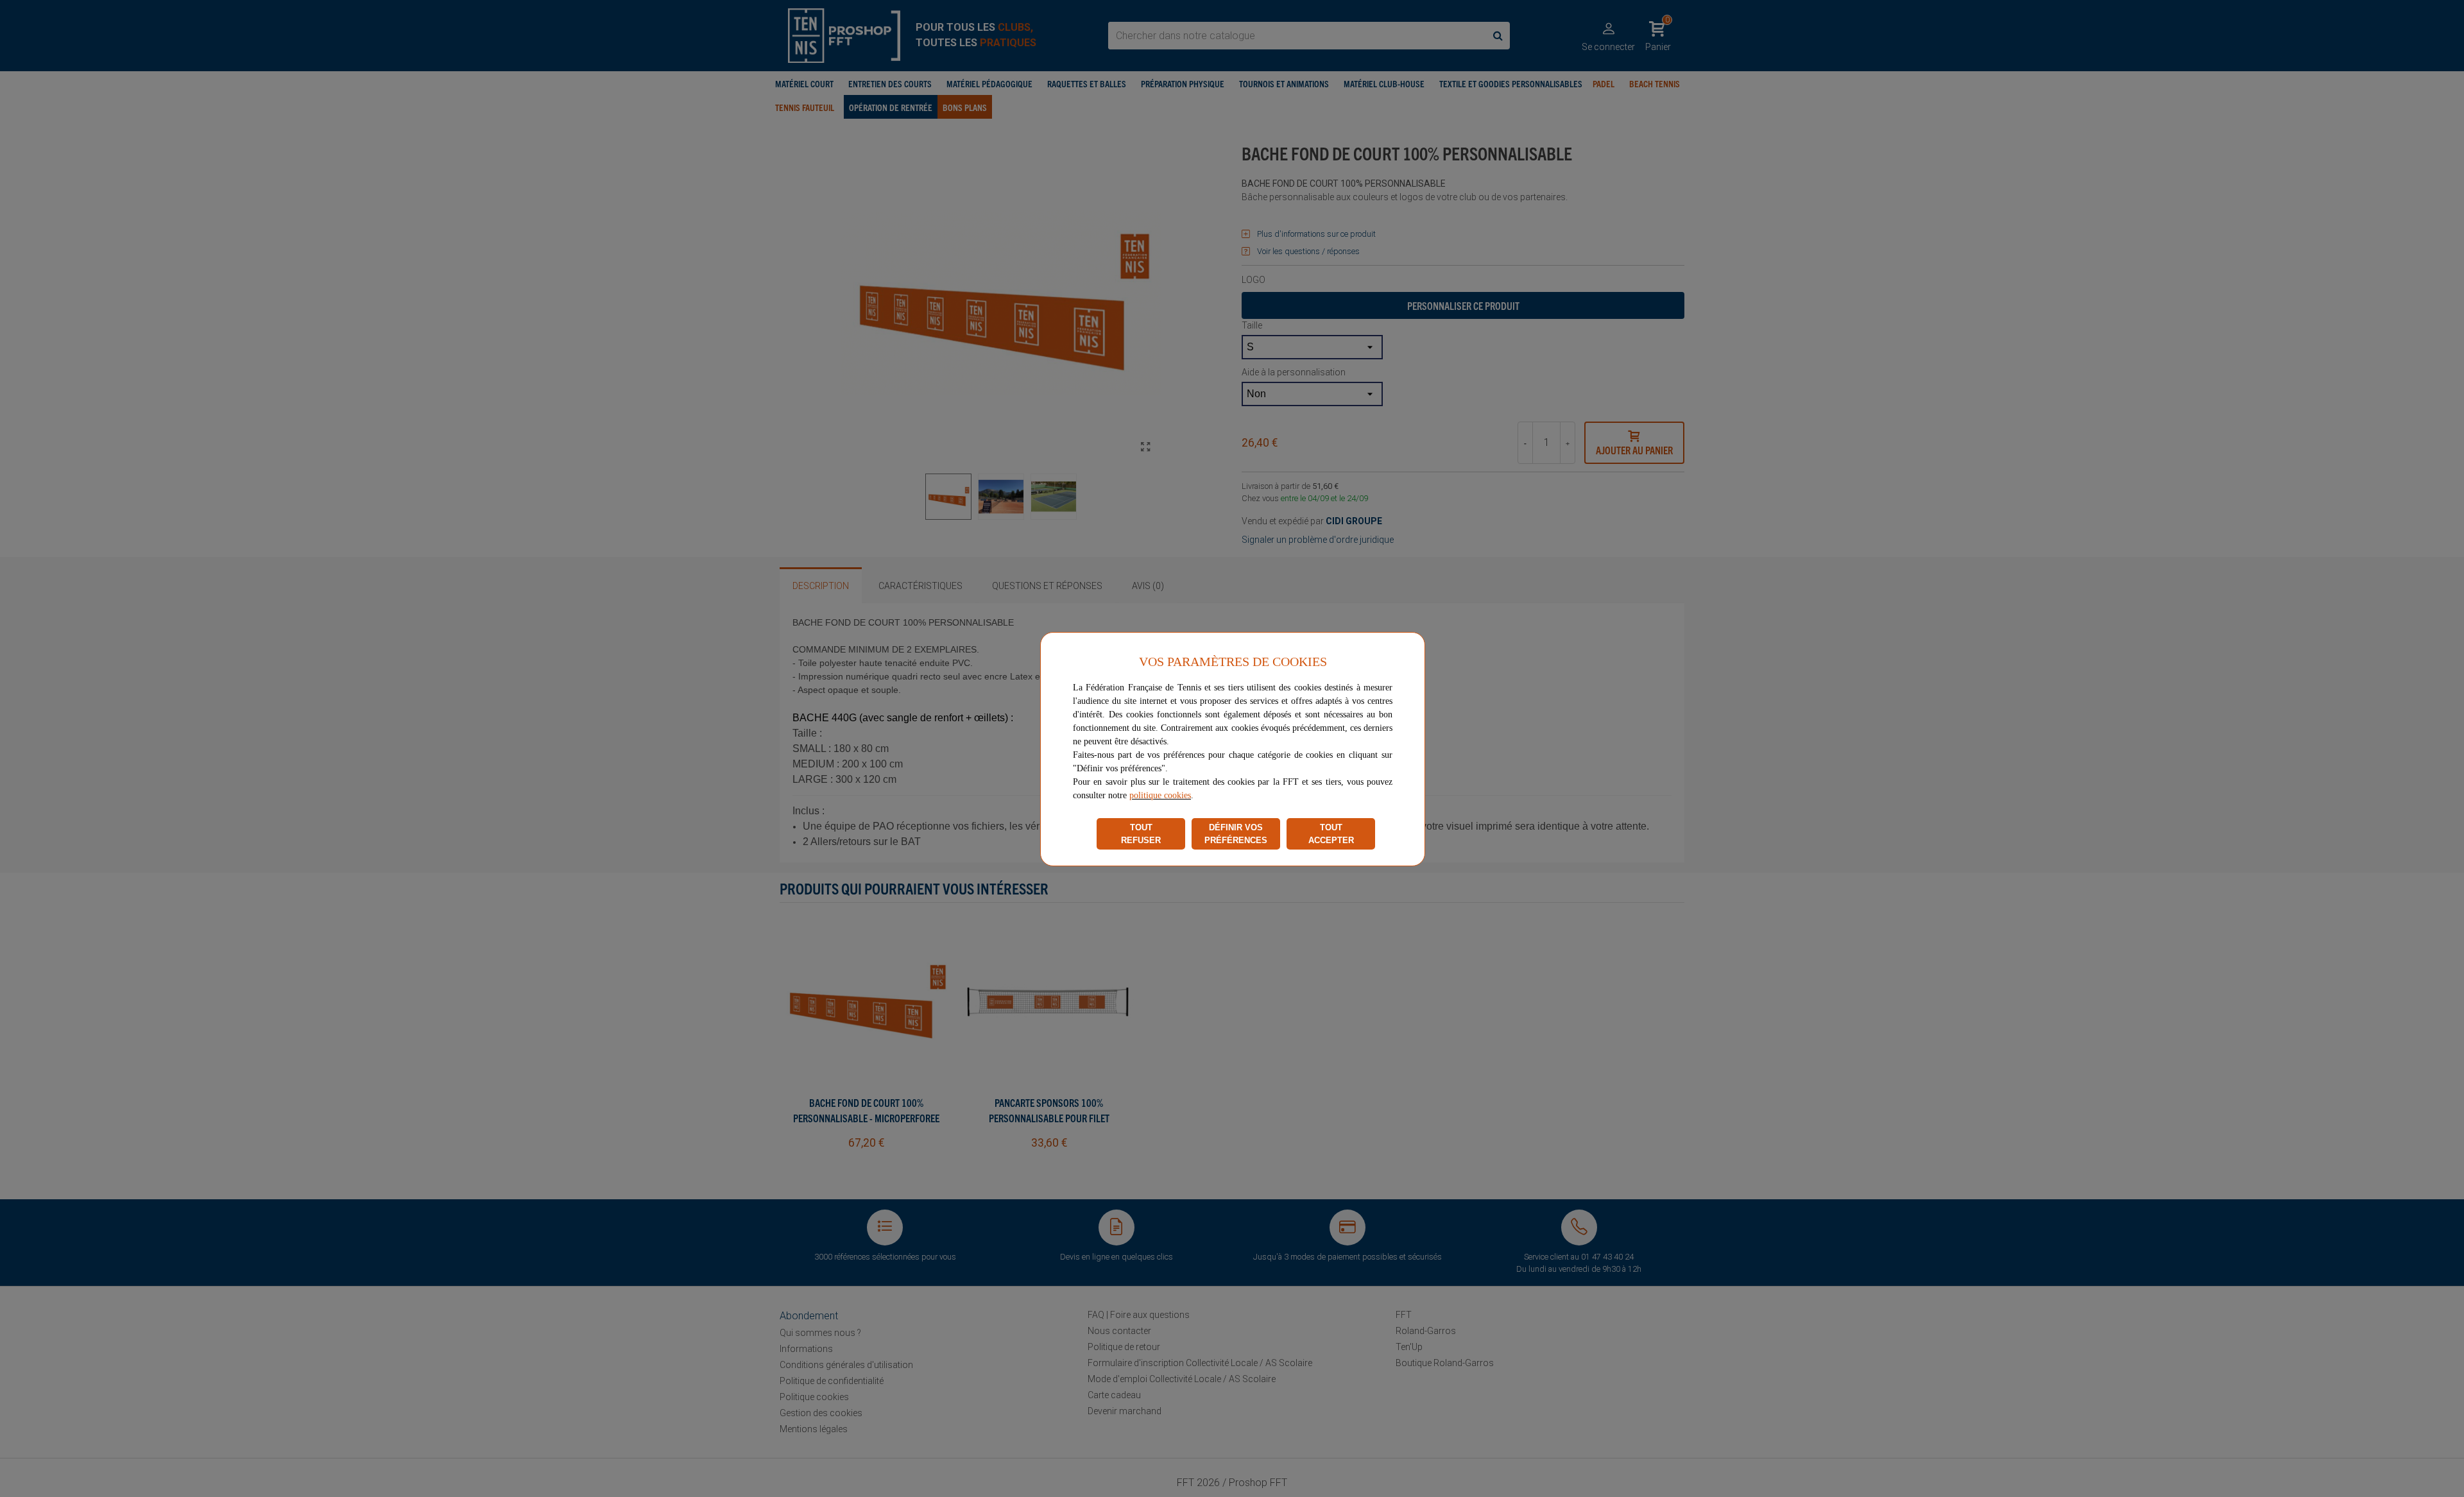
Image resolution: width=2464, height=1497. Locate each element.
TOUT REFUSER (1141, 834)
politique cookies (1160, 795)
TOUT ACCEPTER (1331, 834)
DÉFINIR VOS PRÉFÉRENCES (1236, 834)
